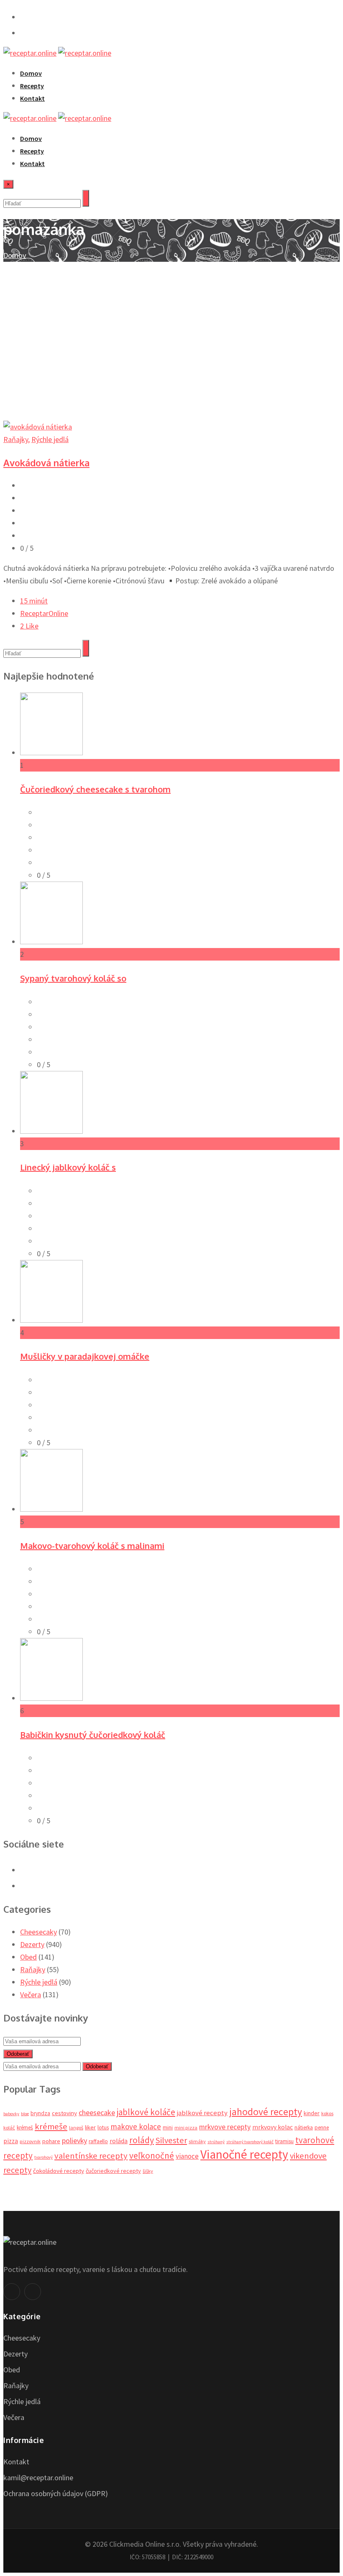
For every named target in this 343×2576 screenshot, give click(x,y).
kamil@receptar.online (38, 2478)
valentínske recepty (91, 2156)
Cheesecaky (38, 1932)
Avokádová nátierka (46, 463)
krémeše (51, 2126)
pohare (51, 2141)
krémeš (25, 2127)
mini (168, 2127)
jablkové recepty (202, 2113)
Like (29, 626)
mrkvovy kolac (273, 2127)
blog (25, 2114)
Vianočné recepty (244, 2154)
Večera (31, 1995)
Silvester (171, 2140)
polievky (74, 2140)
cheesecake (97, 2112)
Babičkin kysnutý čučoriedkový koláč (93, 1735)
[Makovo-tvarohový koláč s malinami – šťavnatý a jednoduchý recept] (51, 1509)
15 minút (34, 601)
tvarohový (44, 2157)
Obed (28, 1957)
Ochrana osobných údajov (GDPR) (56, 2493)
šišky (148, 2171)
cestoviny (64, 2113)
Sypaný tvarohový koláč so (73, 978)
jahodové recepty (266, 2112)
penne (322, 2127)
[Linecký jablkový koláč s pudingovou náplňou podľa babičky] (51, 1131)
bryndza (40, 2113)
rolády (142, 2140)
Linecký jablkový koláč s (68, 1167)
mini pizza (186, 2127)
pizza (11, 2141)
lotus (103, 2127)
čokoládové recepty (59, 2171)
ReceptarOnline (44, 613)
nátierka (304, 2127)
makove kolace (136, 2126)
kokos (327, 2113)
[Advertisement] (171, 325)
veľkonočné (152, 2156)
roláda (119, 2141)
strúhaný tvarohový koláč (250, 2142)
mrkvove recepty (225, 2127)
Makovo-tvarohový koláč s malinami (92, 1546)
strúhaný (216, 2142)
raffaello (98, 2141)
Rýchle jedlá (50, 439)
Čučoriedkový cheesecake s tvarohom (95, 789)
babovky (11, 2114)
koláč (9, 2127)
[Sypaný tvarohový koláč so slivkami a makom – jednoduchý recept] (51, 942)
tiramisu (284, 2141)
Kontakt (32, 98)
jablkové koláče (146, 2112)
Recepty (32, 86)
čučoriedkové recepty (113, 2171)
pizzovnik (30, 2141)
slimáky (197, 2141)
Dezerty (32, 1944)
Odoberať (18, 2054)
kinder (312, 2113)
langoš (76, 2127)
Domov (31, 73)
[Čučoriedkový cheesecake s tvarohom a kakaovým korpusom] (51, 753)
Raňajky (16, 439)
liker (90, 2127)
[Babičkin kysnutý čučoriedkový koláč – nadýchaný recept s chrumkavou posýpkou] (51, 1698)
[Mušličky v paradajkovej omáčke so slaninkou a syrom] (51, 1320)
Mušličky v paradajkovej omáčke (85, 1356)
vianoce (187, 2156)
